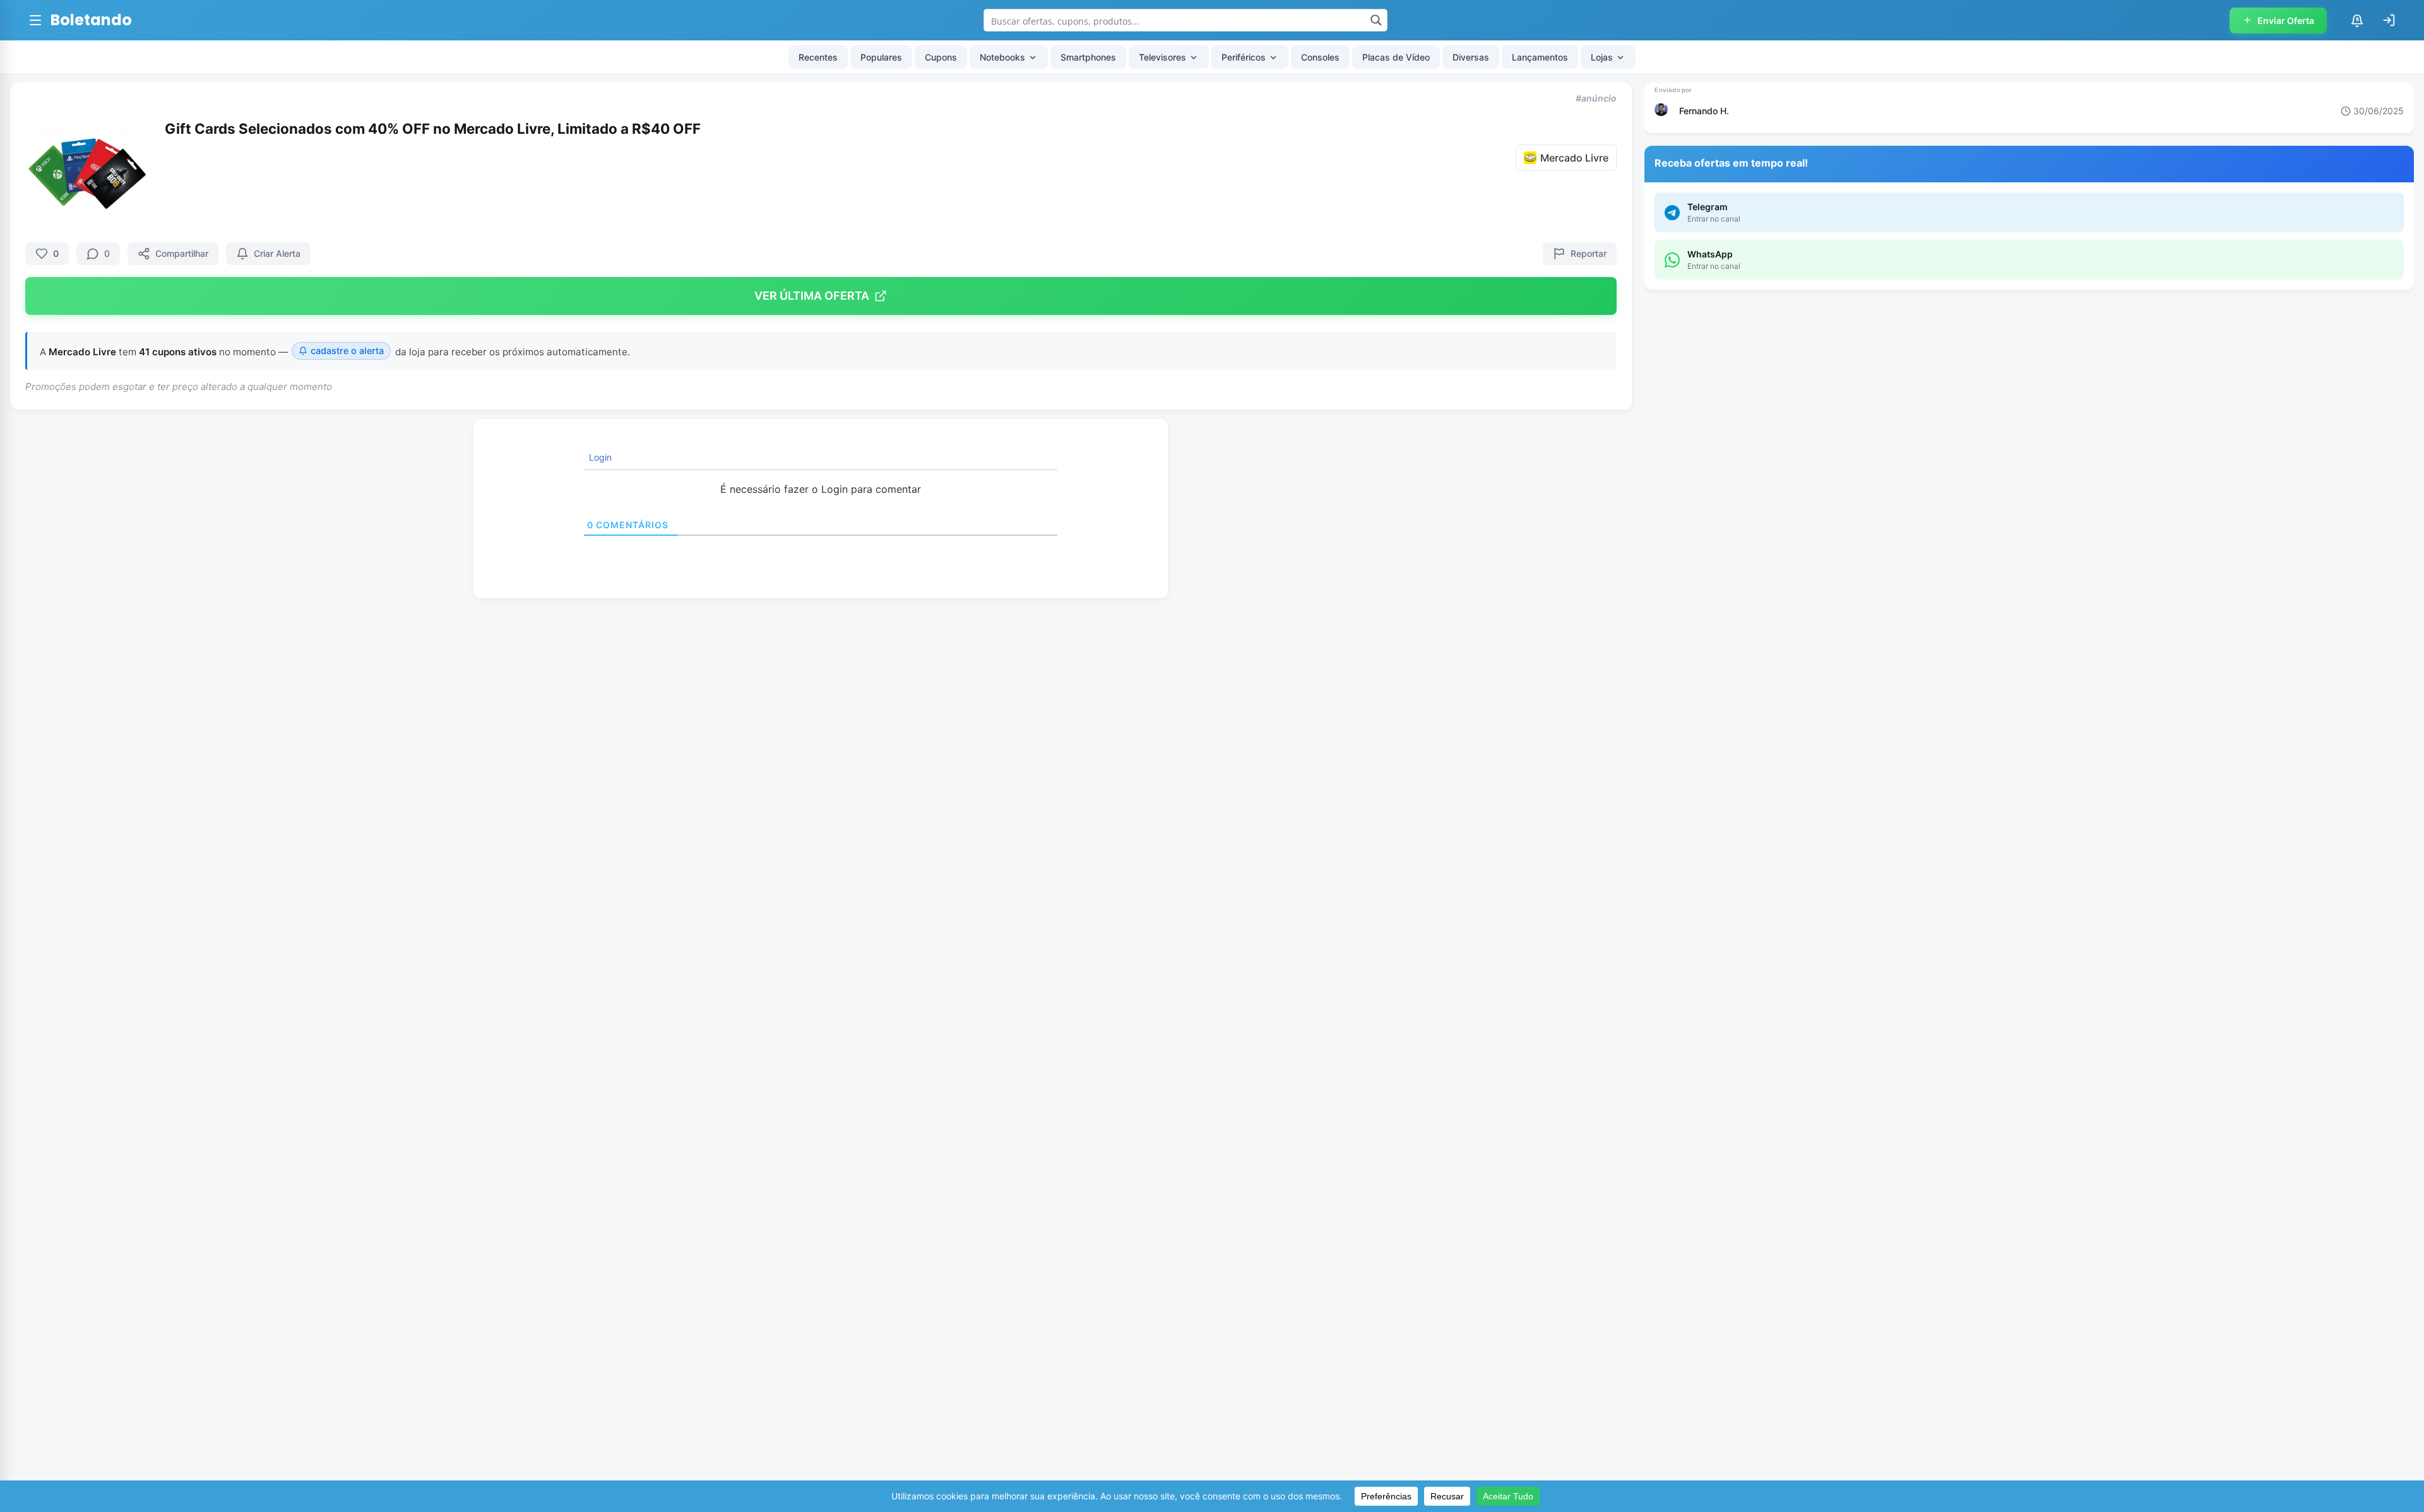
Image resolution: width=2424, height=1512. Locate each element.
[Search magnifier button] (1376, 20)
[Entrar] (2389, 20)
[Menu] (35, 20)
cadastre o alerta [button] (347, 351)
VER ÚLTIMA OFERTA (812, 296)
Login (599, 457)
